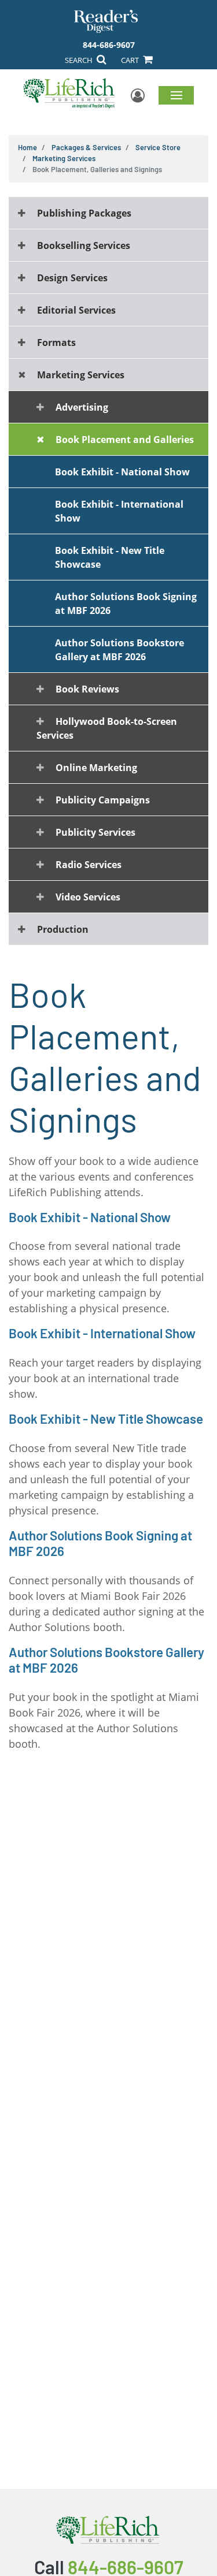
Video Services (88, 897)
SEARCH (80, 60)
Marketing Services (64, 158)
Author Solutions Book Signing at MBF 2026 (126, 604)
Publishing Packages (84, 213)
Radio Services (89, 865)
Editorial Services (76, 310)
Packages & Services (86, 147)
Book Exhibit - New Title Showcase (110, 557)
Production (63, 929)
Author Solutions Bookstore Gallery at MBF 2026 (119, 650)
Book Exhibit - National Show (122, 472)
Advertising (82, 407)
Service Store (158, 147)
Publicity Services (95, 832)
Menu (176, 95)
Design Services (72, 278)
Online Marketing (96, 768)
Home (27, 147)
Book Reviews (87, 689)
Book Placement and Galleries (125, 440)
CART (131, 60)
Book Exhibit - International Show (119, 511)
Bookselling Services (84, 245)
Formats (56, 343)
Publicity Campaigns (103, 800)
